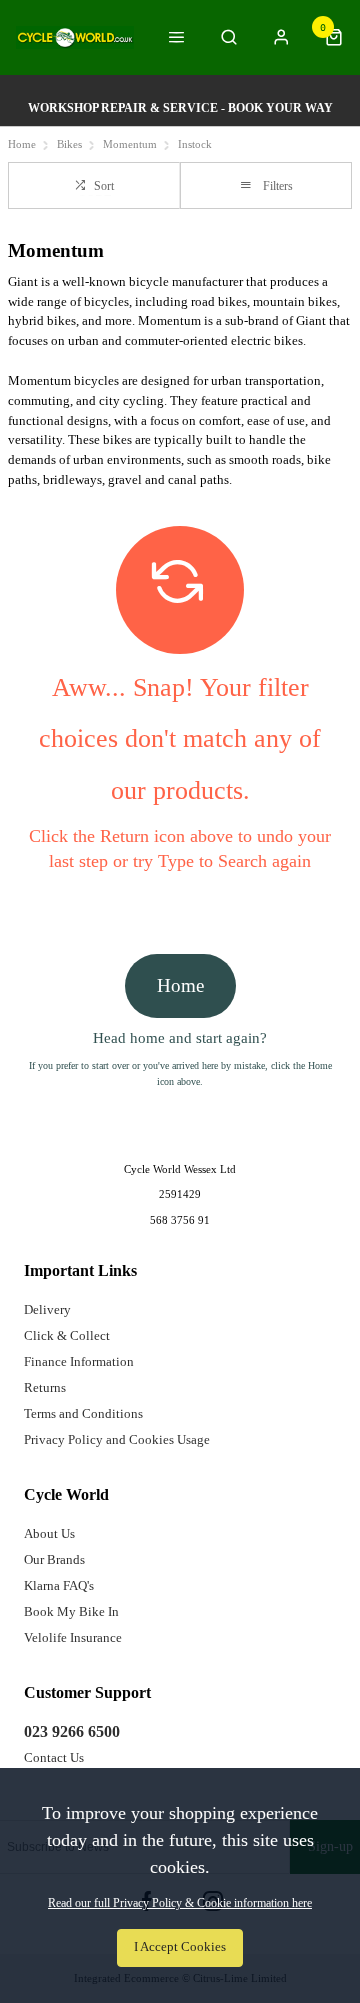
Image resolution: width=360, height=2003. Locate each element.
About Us (49, 1533)
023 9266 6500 (72, 1731)
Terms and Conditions (83, 1413)
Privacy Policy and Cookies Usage (117, 1439)
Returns (45, 1387)
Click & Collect (67, 1335)
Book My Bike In (71, 1611)
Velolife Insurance (73, 1637)
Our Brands (54, 1559)
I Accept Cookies (180, 1947)
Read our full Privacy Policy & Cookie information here (180, 1903)
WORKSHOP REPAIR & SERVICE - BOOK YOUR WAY (180, 108)
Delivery (47, 1309)
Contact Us (54, 1757)
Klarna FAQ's (59, 1585)
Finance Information (79, 1361)
